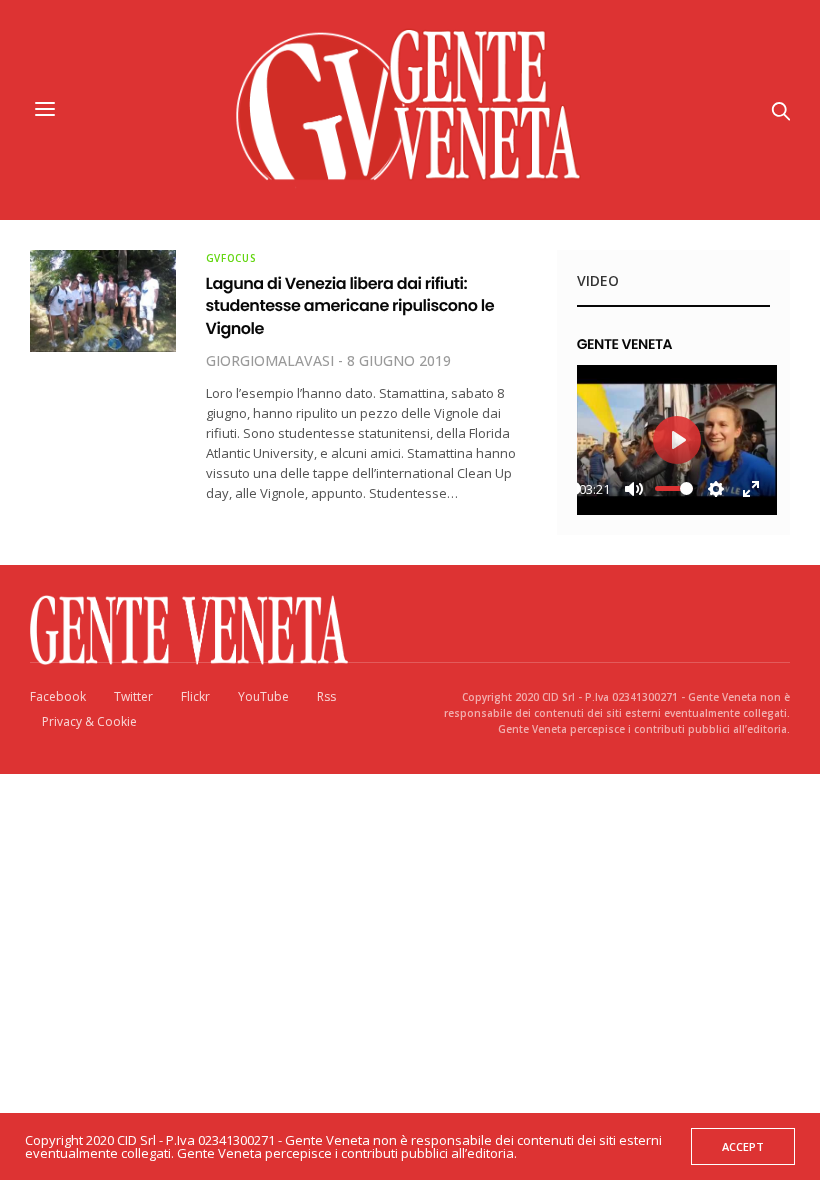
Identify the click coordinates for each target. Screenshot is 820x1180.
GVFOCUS (231, 258)
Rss (326, 696)
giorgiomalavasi (270, 360)
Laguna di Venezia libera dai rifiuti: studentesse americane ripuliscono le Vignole (350, 306)
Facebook (58, 696)
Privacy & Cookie (89, 721)
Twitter (133, 696)
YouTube (263, 696)
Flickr (195, 696)
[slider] (674, 488)
